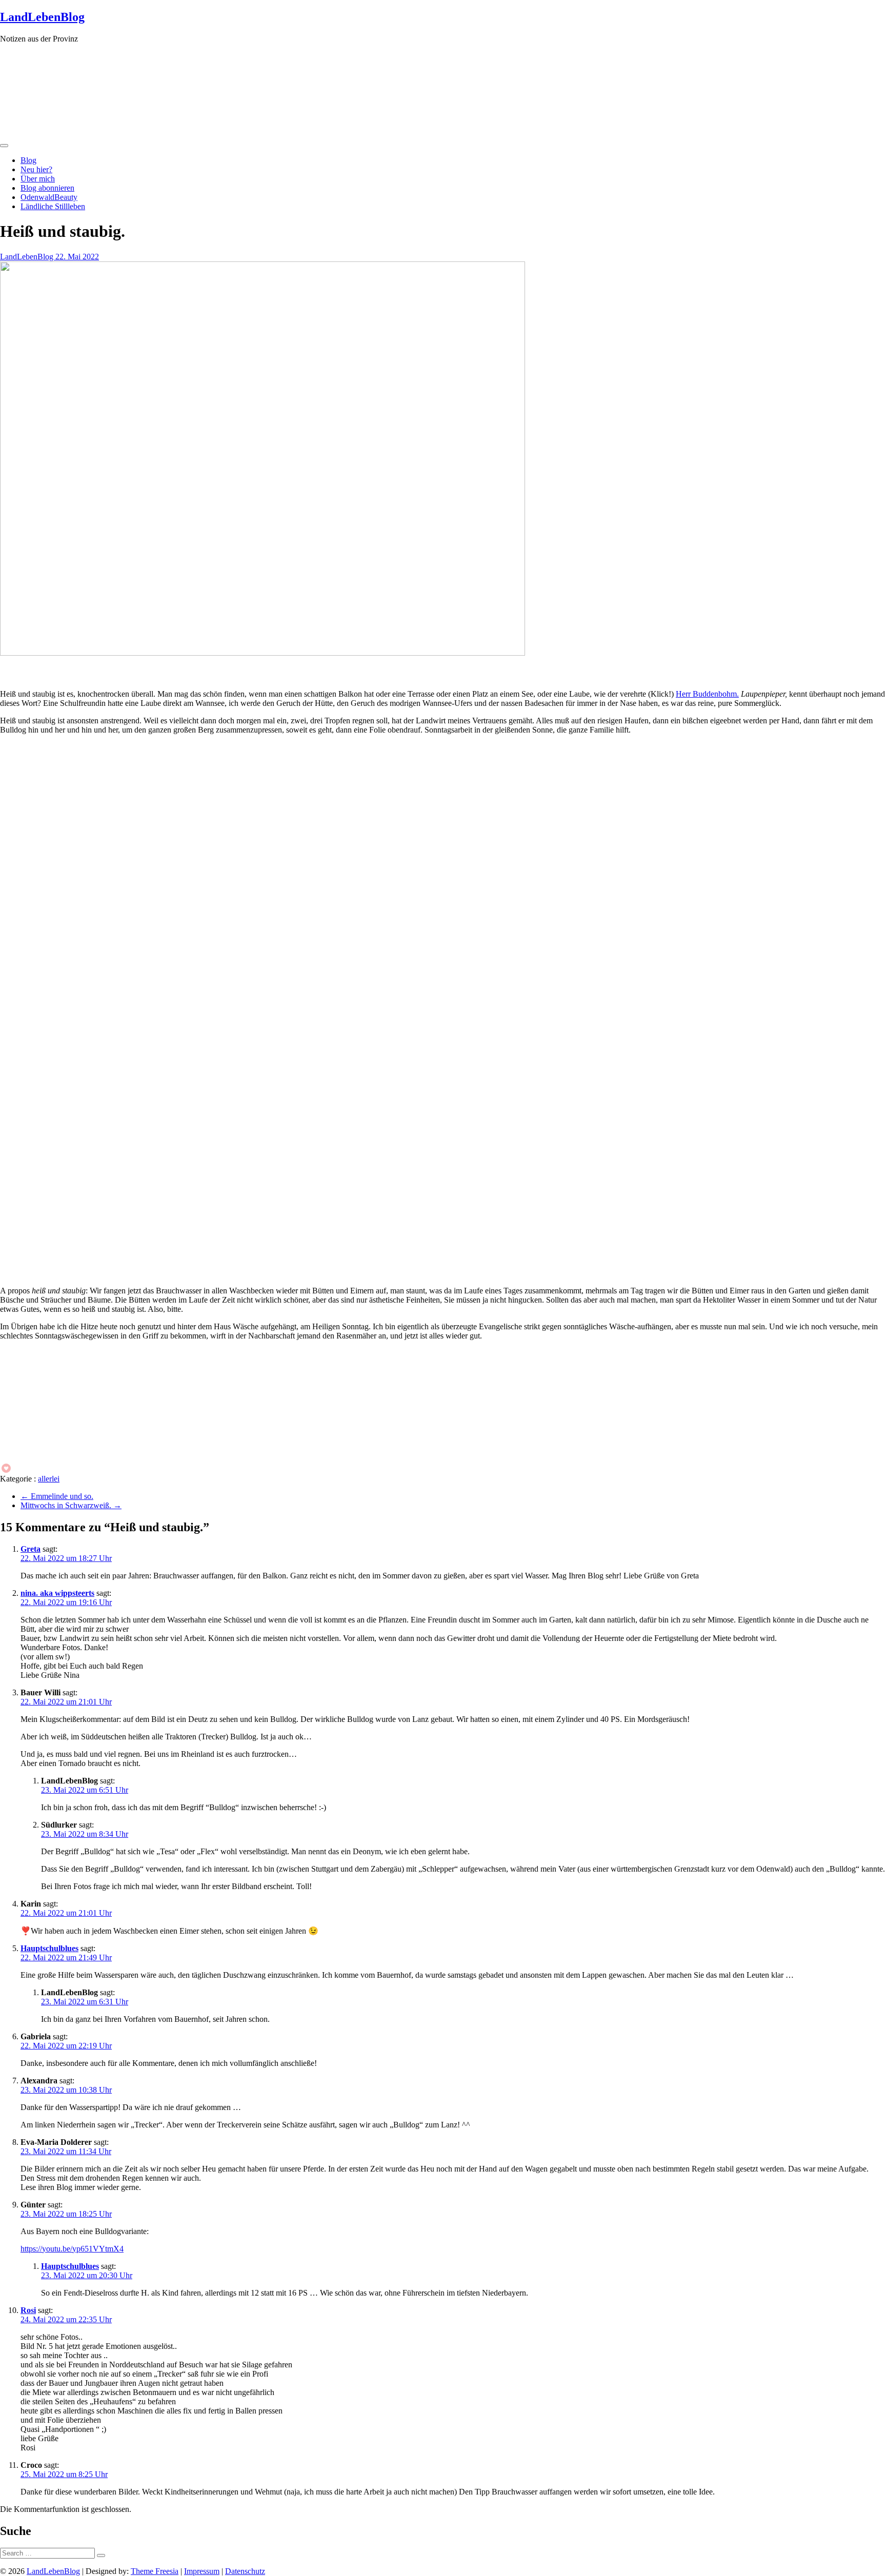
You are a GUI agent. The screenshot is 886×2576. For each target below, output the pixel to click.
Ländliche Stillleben (53, 206)
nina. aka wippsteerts (57, 1593)
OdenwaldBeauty (49, 197)
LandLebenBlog (42, 17)
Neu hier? (36, 169)
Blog (28, 160)
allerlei (49, 1479)
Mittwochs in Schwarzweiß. (71, 1505)
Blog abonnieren (47, 188)
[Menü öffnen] (4, 146)
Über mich (38, 179)
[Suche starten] (101, 2555)
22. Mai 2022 (77, 257)
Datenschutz (245, 2571)
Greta (31, 1549)
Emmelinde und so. (57, 1496)
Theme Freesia (155, 2571)
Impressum (202, 2571)
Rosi (28, 2310)
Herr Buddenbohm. (707, 694)
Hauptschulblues (49, 1948)
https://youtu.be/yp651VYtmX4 (72, 2249)
